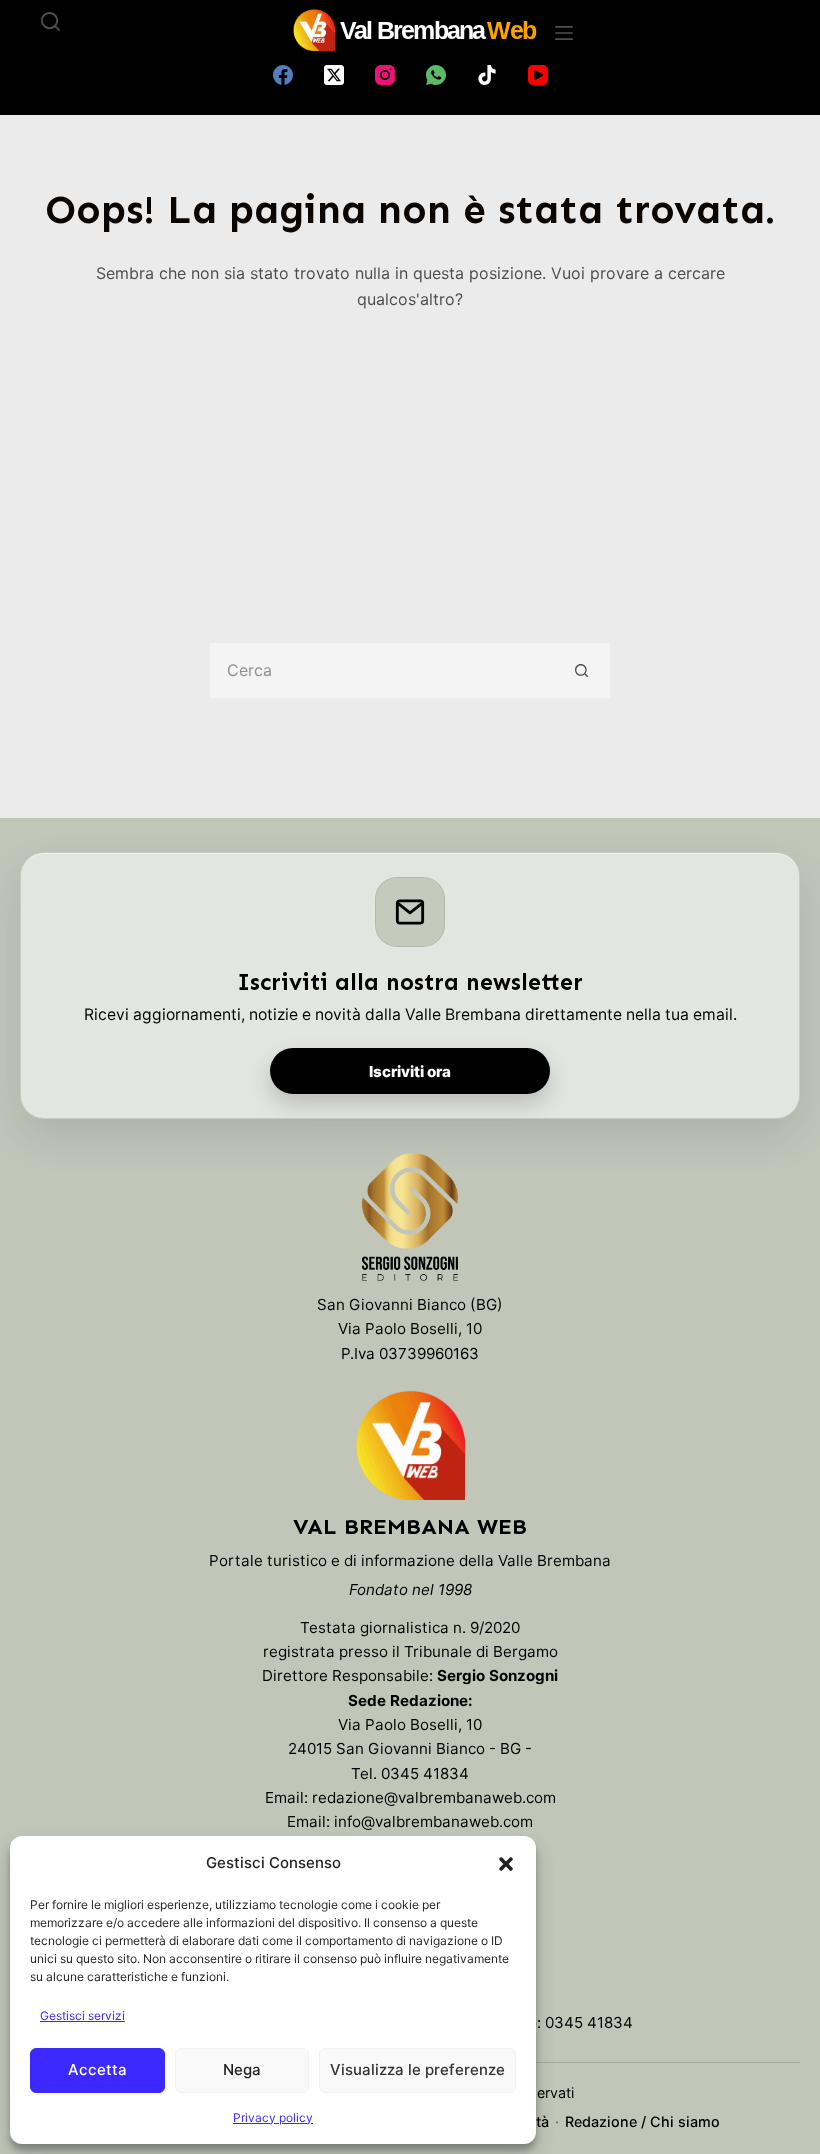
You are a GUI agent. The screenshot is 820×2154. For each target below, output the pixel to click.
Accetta (97, 2069)
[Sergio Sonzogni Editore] (410, 1222)
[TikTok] (487, 75)
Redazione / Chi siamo (642, 2121)
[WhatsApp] (436, 75)
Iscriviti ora (410, 1071)
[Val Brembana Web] (410, 1445)
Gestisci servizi (82, 2015)
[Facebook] (283, 75)
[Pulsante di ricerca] (582, 670)
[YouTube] (538, 75)
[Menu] (564, 33)
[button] (506, 1864)
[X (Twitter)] (334, 75)
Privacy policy (273, 2117)
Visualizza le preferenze (417, 2069)
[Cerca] (50, 21)
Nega (242, 2069)
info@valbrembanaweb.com (433, 1821)
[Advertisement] (410, 463)
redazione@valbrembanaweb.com (434, 1797)
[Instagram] (385, 75)
